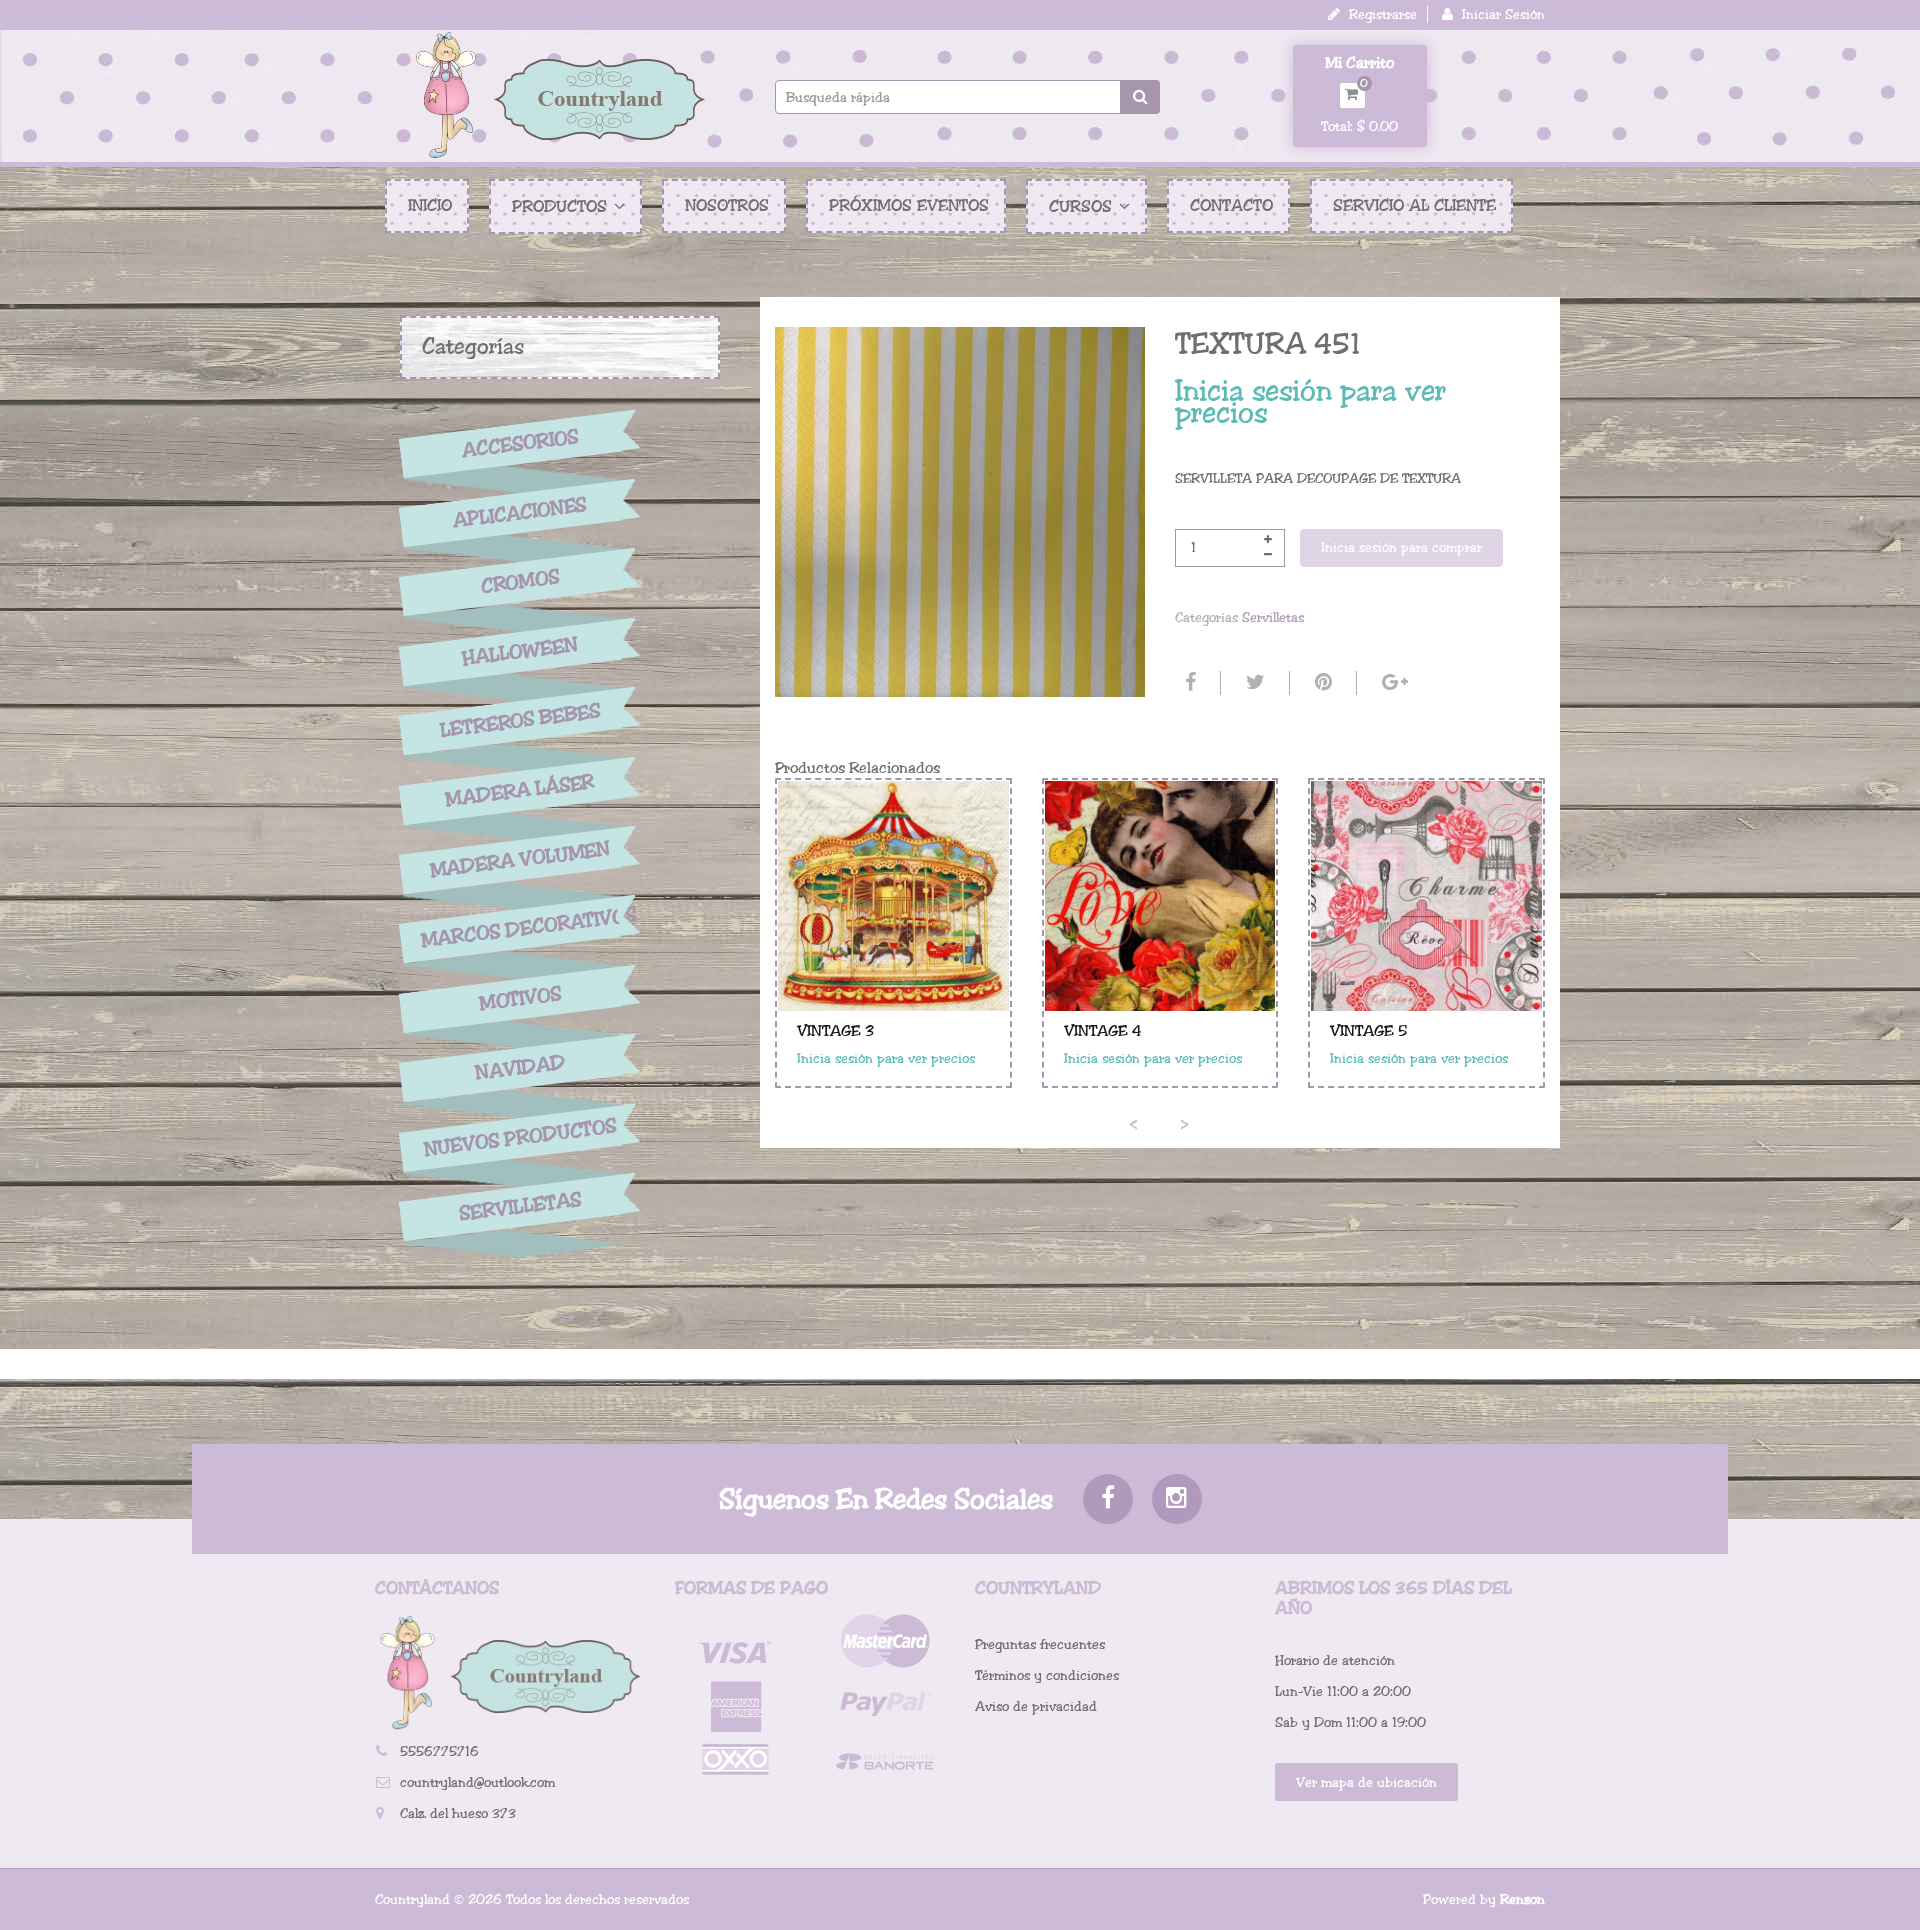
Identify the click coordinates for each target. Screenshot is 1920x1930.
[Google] (1392, 683)
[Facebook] (1188, 683)
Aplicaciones (520, 513)
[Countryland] (560, 95)
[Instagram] (1177, 1499)
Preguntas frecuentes (1040, 1644)
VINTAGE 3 (835, 1031)
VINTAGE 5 (1368, 1031)
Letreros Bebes (520, 720)
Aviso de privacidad (1036, 1706)
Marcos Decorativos (520, 928)
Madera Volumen (520, 860)
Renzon (1522, 1899)
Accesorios (520, 443)
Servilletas (520, 1207)
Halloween (520, 652)
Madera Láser (520, 790)
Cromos (519, 582)
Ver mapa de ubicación (1366, 1782)
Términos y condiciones (1047, 1675)
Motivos (519, 999)
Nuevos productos (519, 1137)
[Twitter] (1253, 683)
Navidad (520, 1068)
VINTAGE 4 (1103, 1031)
